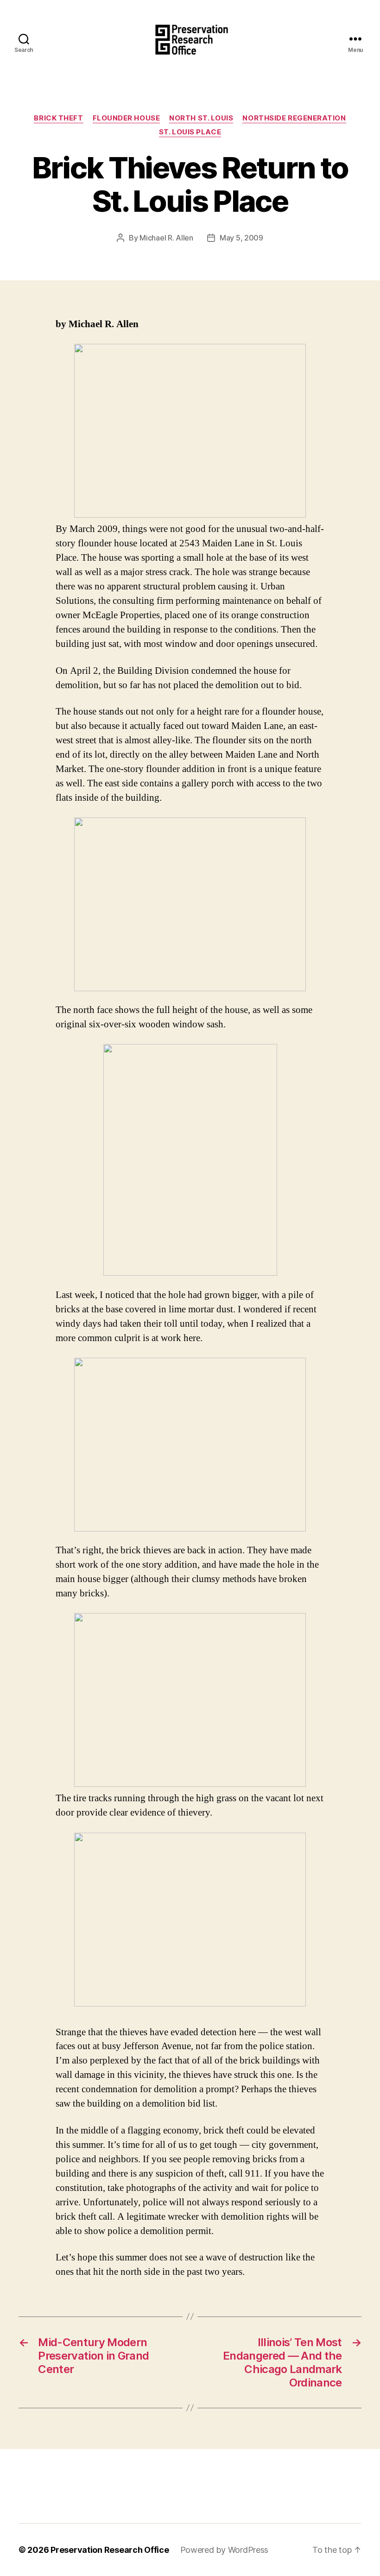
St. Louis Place (190, 132)
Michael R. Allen (166, 238)
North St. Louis (201, 118)
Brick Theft (58, 118)
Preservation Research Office (110, 2550)
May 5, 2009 (241, 238)
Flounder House (127, 118)
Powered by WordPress (225, 2550)
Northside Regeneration (294, 118)
